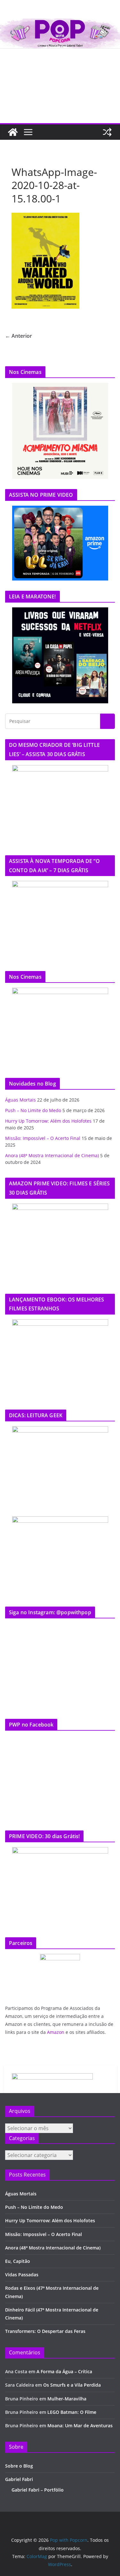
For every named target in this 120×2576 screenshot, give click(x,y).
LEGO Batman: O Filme (72, 2412)
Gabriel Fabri (19, 2479)
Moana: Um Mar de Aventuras (80, 2426)
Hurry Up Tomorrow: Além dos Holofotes (48, 1121)
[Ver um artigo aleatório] (107, 132)
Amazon (56, 2032)
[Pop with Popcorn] (60, 23)
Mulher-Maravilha (67, 2399)
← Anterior (19, 336)
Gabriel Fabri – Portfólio (38, 2490)
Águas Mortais (20, 1100)
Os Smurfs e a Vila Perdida (72, 2385)
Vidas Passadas (22, 2275)
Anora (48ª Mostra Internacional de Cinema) (52, 1155)
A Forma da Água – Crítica (64, 2371)
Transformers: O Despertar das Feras (45, 2331)
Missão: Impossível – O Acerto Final (43, 1138)
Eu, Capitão (18, 2261)
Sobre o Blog (19, 2466)
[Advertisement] (60, 86)
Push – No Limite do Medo (33, 1110)
